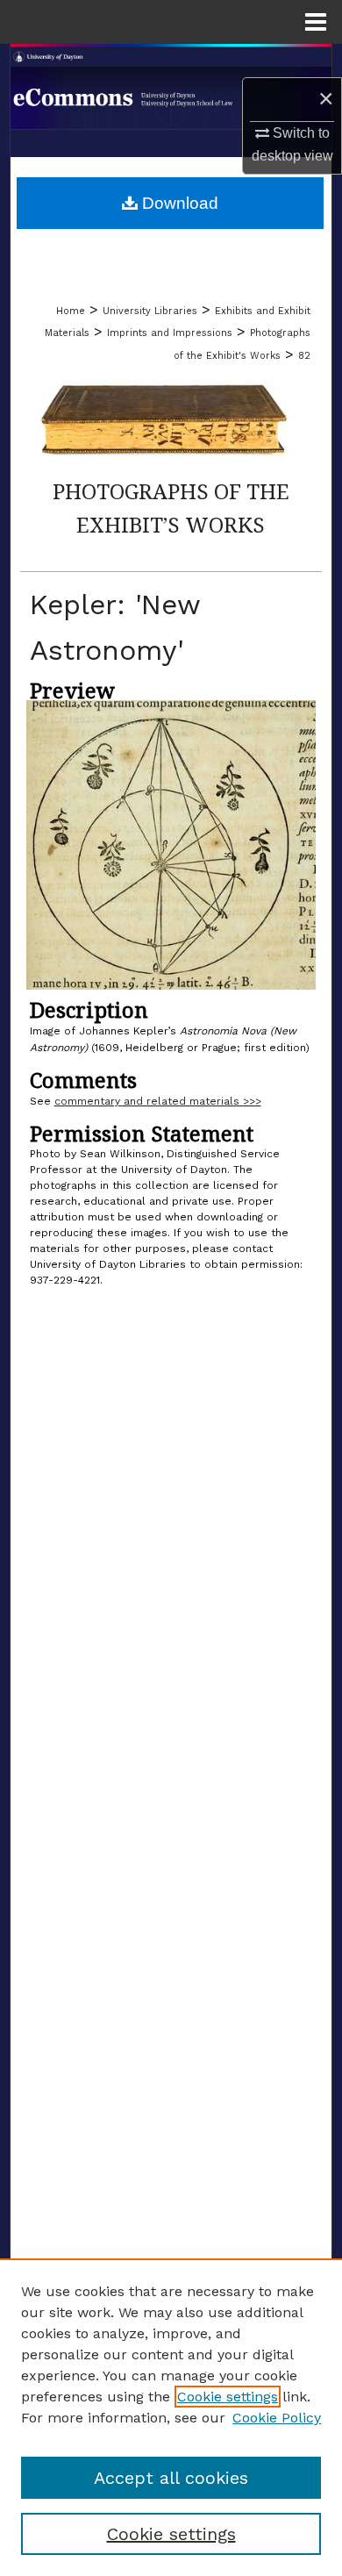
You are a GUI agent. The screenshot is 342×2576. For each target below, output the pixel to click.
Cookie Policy (277, 2418)
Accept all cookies (171, 2478)
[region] (171, 2417)
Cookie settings (228, 2397)
